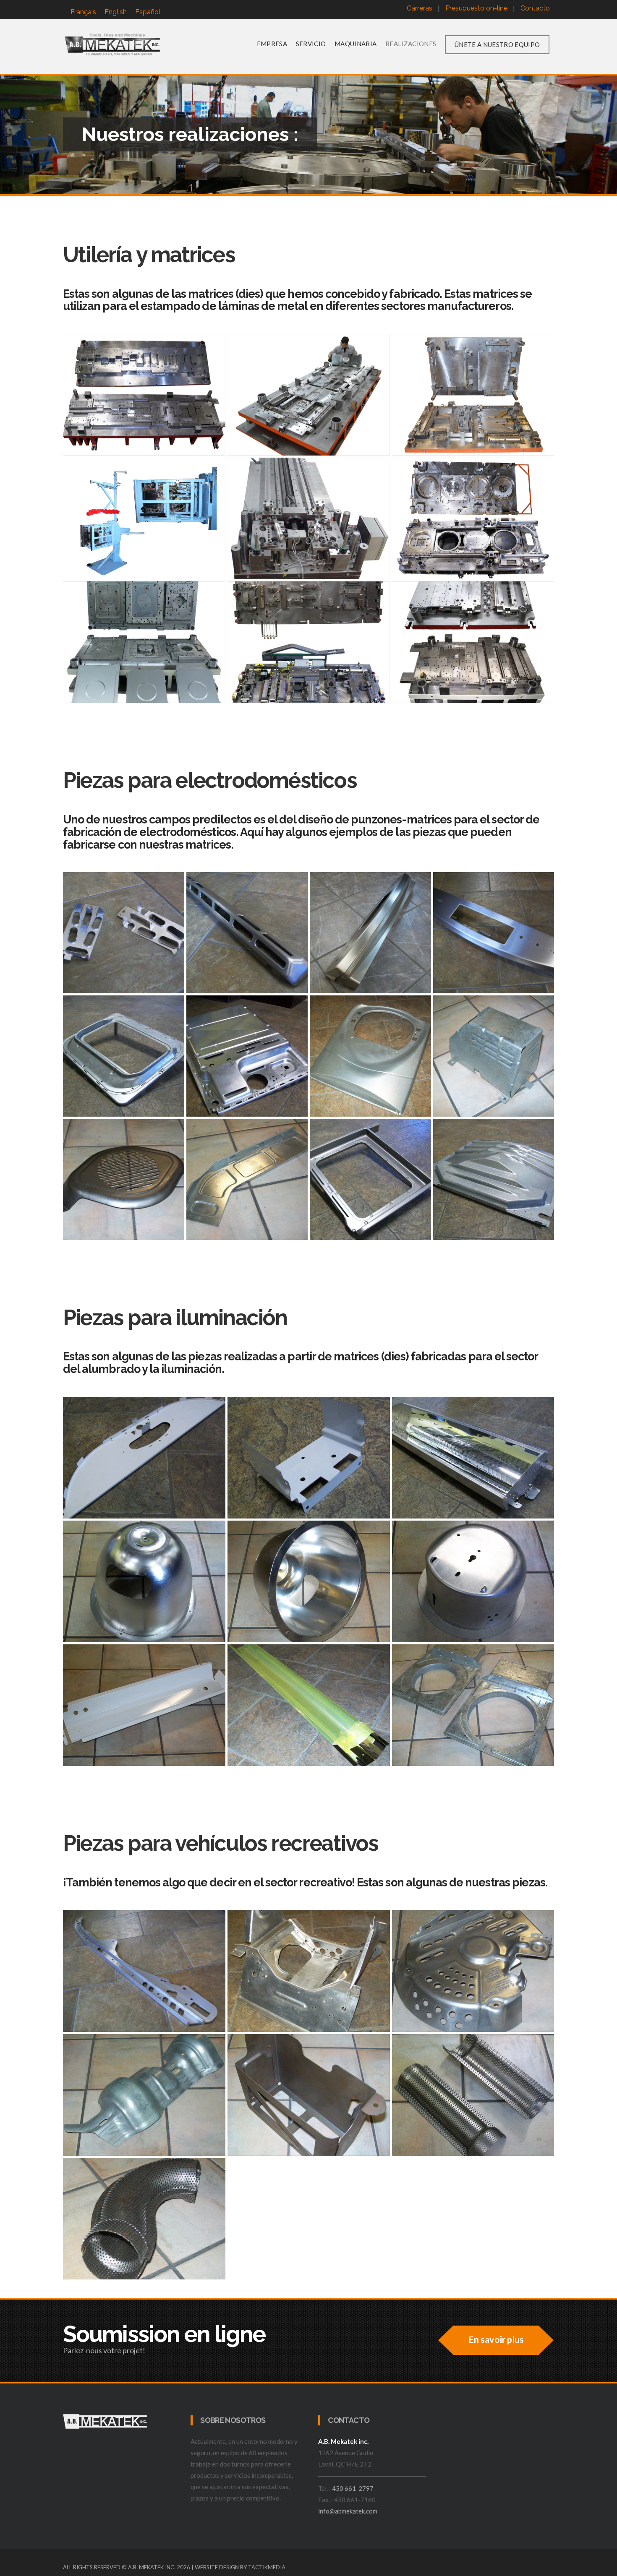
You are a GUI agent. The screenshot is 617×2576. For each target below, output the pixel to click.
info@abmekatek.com (348, 2511)
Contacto (535, 8)
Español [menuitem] (148, 12)
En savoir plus (496, 2339)
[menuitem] (83, 12)
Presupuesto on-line (476, 8)
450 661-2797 (353, 2488)
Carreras (420, 8)
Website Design (217, 2567)
